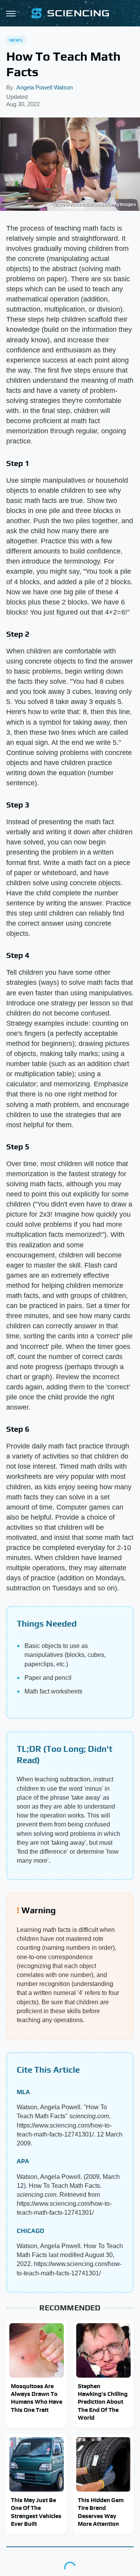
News (16, 40)
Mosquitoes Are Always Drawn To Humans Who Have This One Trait (37, 2398)
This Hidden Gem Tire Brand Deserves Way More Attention (101, 2512)
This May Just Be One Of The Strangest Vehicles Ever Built (36, 2512)
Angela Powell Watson (45, 87)
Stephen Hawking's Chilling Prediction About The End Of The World (103, 2402)
